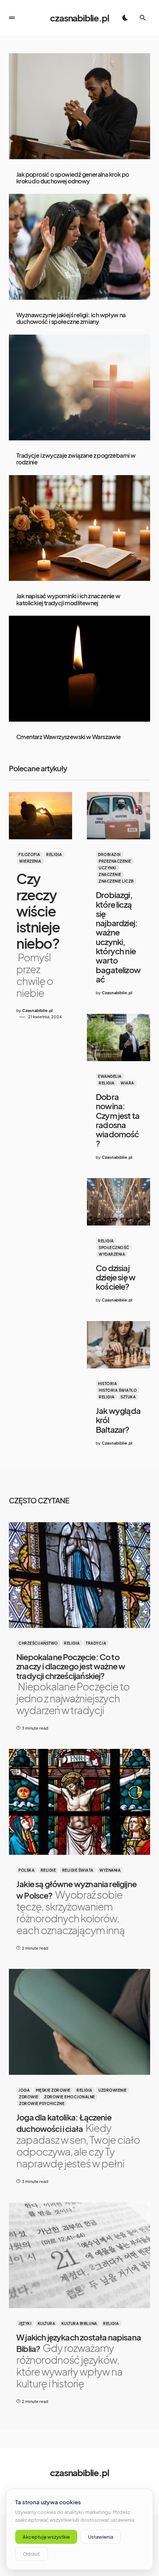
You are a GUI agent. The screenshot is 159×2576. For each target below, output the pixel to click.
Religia (54, 854)
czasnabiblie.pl (79, 18)
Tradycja (96, 1643)
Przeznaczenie (115, 861)
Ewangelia (110, 1076)
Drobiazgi (109, 854)
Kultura (47, 2323)
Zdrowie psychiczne (42, 2103)
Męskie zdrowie (53, 2090)
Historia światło (118, 1390)
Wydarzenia (112, 1254)
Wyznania (110, 1870)
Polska (26, 1870)
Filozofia (29, 854)
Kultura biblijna (79, 2323)
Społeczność (114, 1248)
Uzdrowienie (113, 2090)
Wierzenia (30, 861)
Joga (24, 2090)
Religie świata (78, 1870)
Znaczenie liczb (116, 881)
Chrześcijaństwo (38, 1643)
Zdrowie (29, 2097)
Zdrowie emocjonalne (70, 2097)
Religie (48, 1870)
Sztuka (128, 1397)
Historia (107, 1384)
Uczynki (108, 868)
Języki (25, 2323)
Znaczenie (110, 874)
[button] (12, 18)
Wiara (127, 1083)
